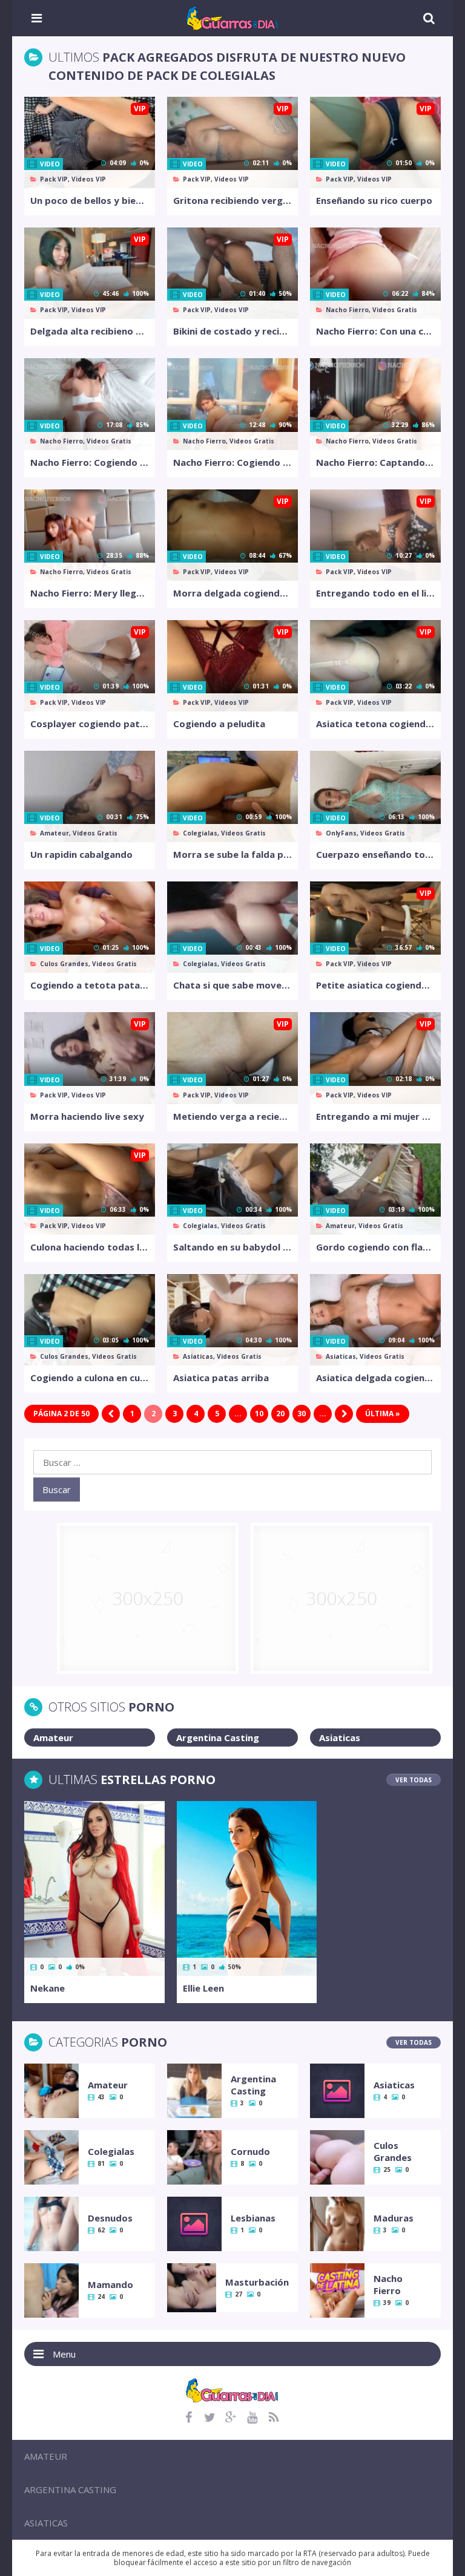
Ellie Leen (203, 1988)
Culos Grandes (64, 964)
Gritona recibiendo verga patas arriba (232, 200)
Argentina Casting (218, 1737)
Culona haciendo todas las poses (90, 1247)
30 (302, 1414)
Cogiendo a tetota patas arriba (90, 985)
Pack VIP (54, 179)
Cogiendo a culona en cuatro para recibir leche (90, 1378)
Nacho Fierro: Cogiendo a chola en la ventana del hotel (232, 462)
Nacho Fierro (347, 310)
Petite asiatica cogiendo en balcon (375, 985)
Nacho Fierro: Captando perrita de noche (375, 462)
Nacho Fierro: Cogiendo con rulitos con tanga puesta (90, 462)
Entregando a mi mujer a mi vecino (375, 1116)
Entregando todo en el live (375, 593)
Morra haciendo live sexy (87, 1116)
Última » (383, 1414)
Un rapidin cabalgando (81, 854)
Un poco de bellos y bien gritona (90, 200)
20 (280, 1414)
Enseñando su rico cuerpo (374, 200)
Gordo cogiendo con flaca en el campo (375, 1247)
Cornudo (250, 2151)
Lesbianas (253, 2218)
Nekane (48, 1988)
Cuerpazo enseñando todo (375, 854)
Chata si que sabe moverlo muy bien (232, 985)
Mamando (110, 2284)
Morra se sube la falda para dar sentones (232, 854)
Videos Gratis (395, 310)
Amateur (54, 833)
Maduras (394, 2218)
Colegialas (200, 833)
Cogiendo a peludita (219, 724)
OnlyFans (341, 833)
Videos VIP (89, 179)
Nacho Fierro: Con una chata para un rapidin (375, 331)
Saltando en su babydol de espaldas (232, 1247)
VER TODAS (414, 1780)
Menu (64, 2354)
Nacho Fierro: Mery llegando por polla (90, 593)
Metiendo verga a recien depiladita (232, 1116)
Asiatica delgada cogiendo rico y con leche (375, 1378)
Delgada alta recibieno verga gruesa (90, 331)
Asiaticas (198, 1356)
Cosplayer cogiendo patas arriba (90, 724)
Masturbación (257, 2282)
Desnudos (110, 2218)
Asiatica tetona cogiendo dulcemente (375, 724)
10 (259, 1414)
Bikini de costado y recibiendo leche (232, 331)
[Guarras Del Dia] (233, 17)
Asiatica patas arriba (221, 1378)
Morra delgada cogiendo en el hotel (232, 593)
